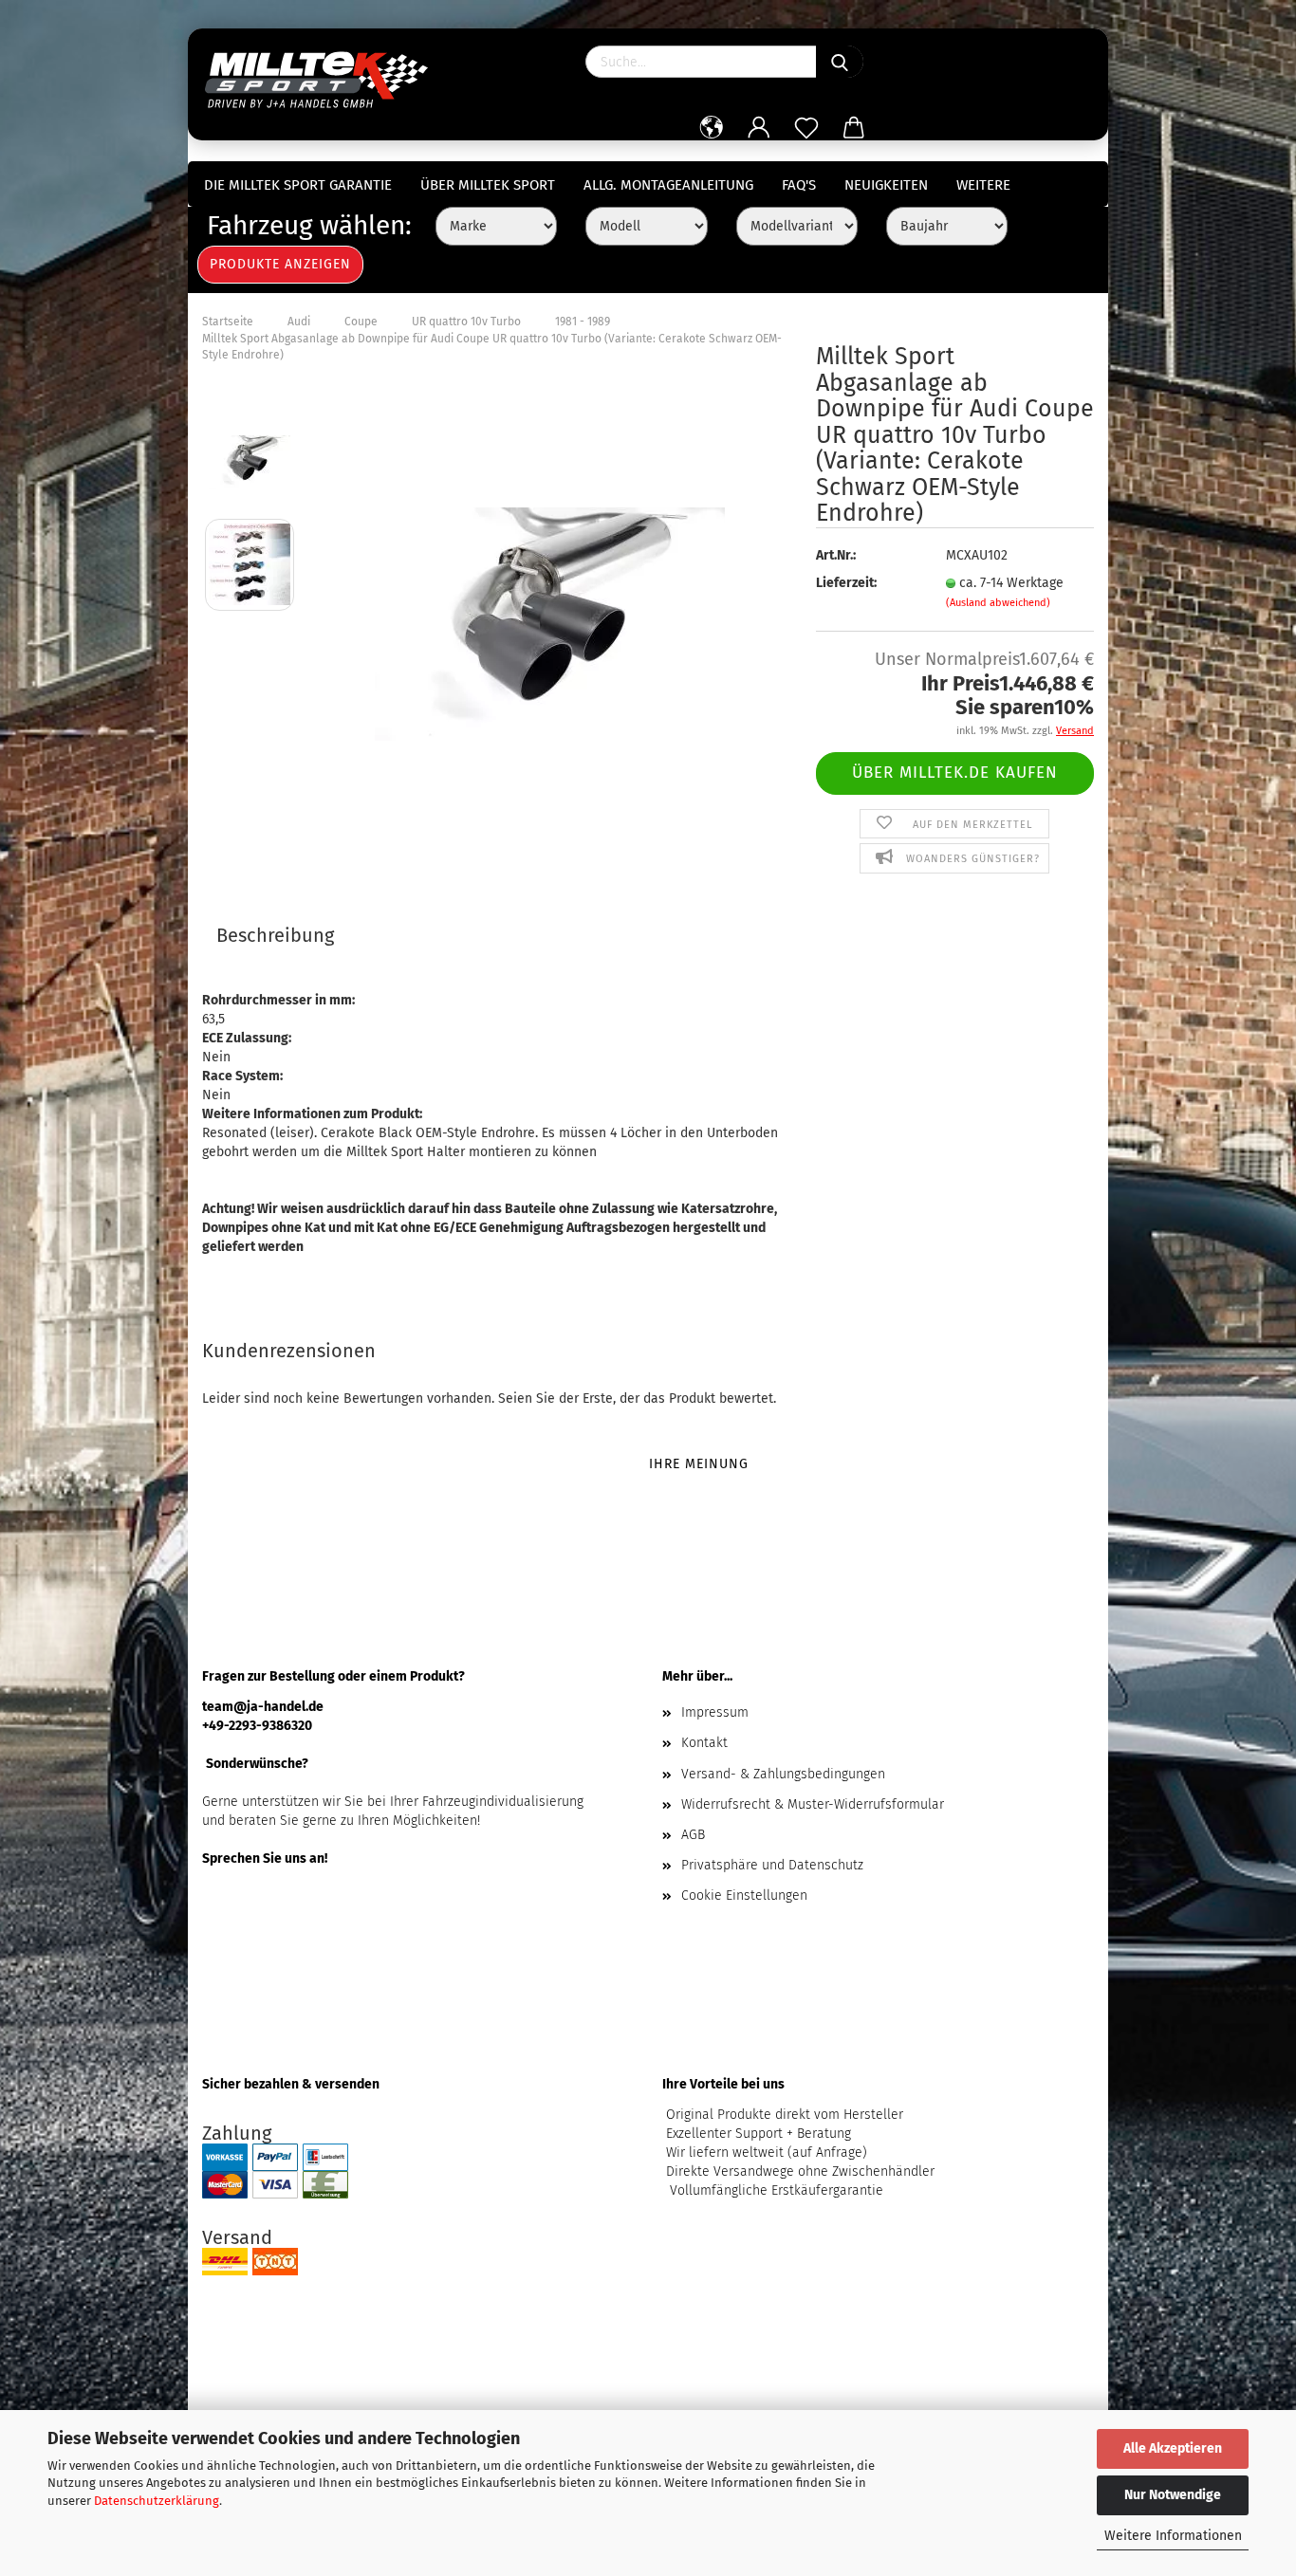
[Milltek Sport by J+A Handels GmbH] (323, 76)
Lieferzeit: (846, 583)
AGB (693, 1835)
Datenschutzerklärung (157, 2501)
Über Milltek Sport (488, 185)
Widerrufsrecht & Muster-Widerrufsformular (813, 1804)
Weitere (983, 185)
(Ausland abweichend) (998, 603)
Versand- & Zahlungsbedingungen (783, 1774)
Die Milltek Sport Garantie (298, 185)
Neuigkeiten (886, 185)
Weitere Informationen (1173, 2536)
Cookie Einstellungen (744, 1895)
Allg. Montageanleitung (668, 185)
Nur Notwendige (1173, 2495)
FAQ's (799, 185)
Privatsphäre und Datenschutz (772, 1865)
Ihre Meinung (699, 1464)
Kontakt (704, 1743)
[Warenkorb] (854, 128)
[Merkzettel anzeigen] (806, 128)
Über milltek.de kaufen (955, 773)
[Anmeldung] (759, 128)
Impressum (715, 1712)
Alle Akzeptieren (1173, 2448)
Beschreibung (275, 935)
